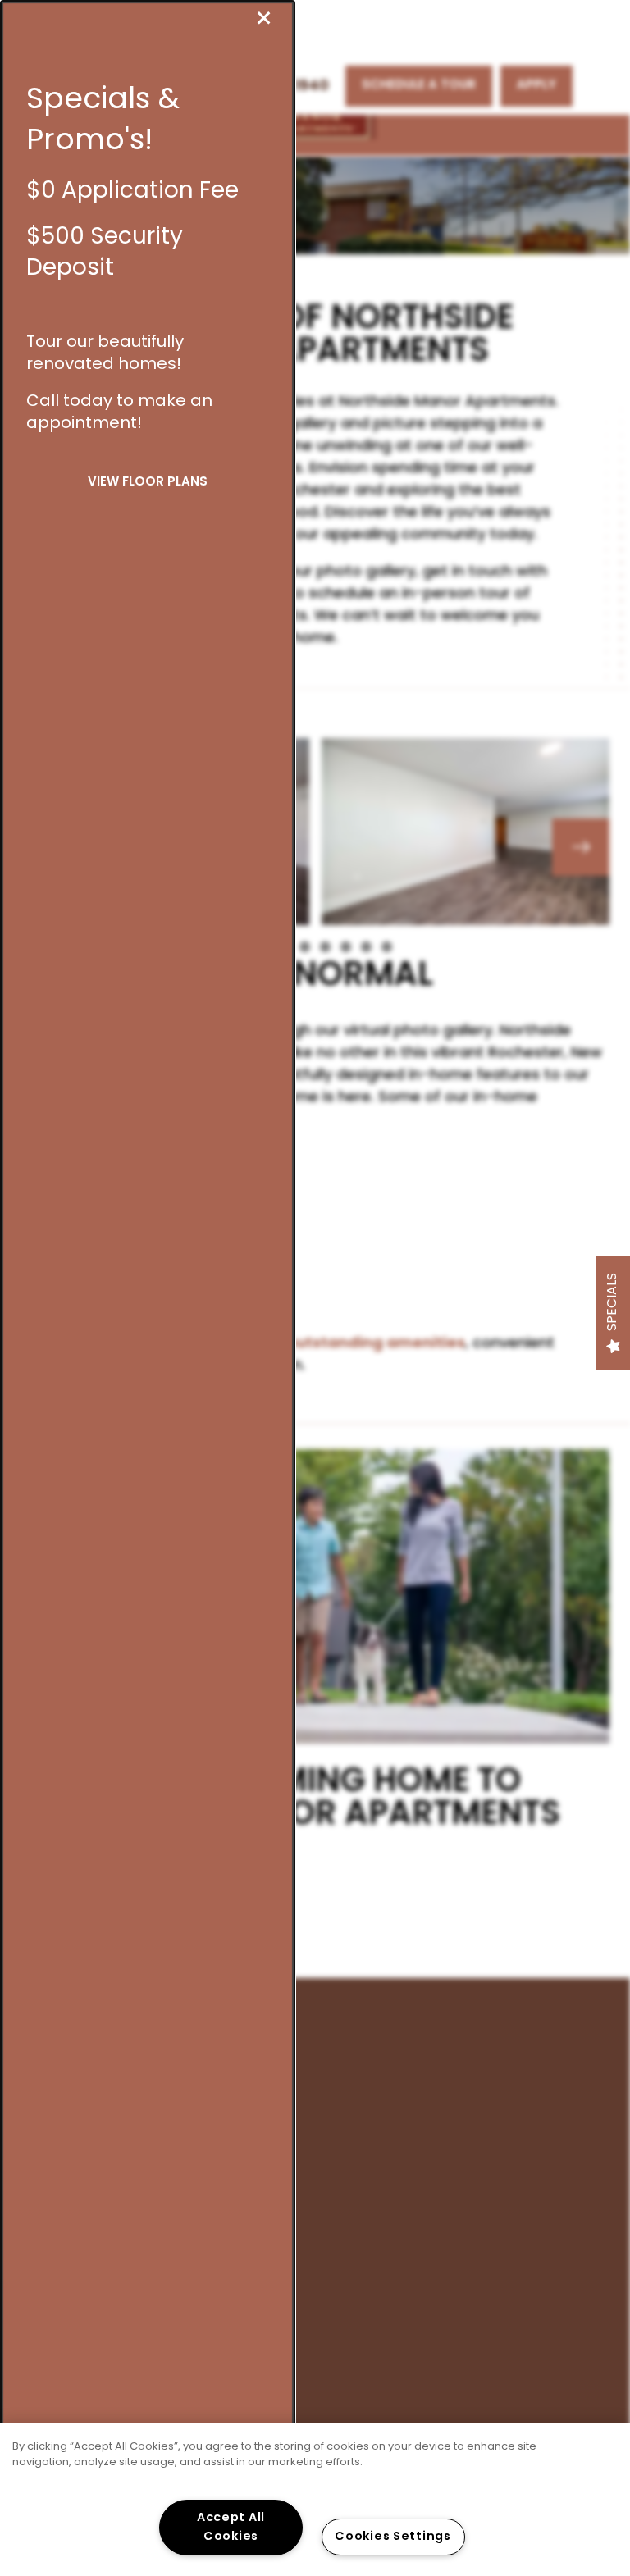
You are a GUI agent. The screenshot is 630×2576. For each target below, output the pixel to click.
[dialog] (148, 1288)
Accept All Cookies (231, 2528)
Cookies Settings (393, 2537)
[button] (148, 483)
